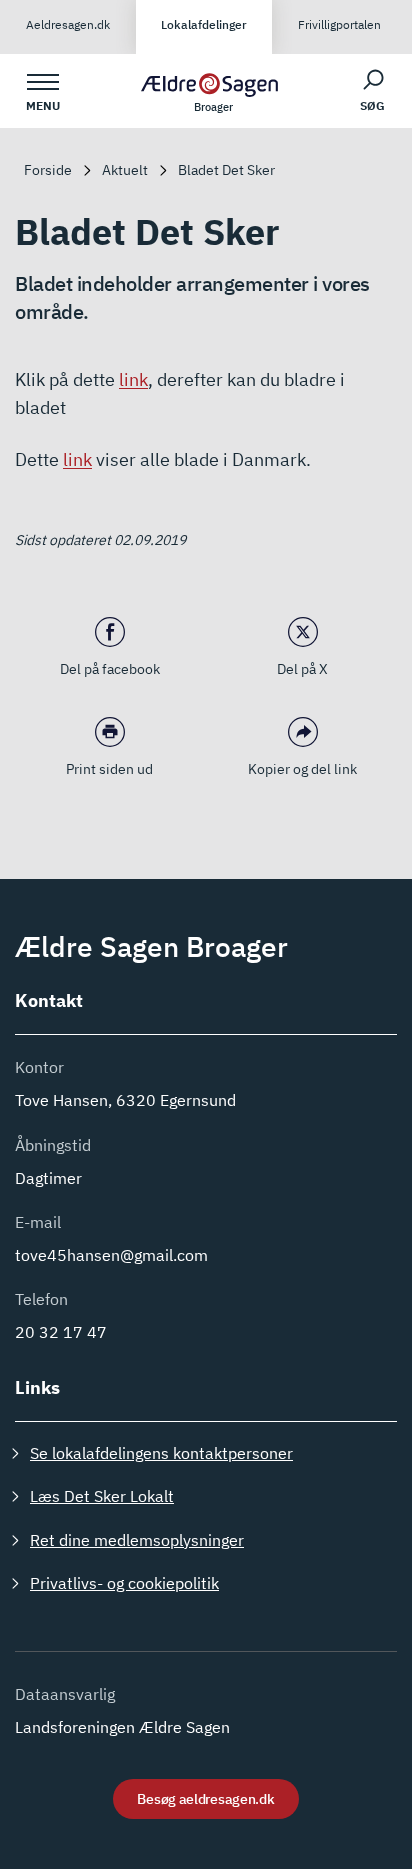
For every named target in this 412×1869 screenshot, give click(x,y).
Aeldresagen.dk (68, 24)
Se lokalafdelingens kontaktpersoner (161, 1453)
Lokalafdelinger (204, 24)
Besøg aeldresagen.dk (205, 1799)
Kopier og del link (302, 769)
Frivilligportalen (339, 24)
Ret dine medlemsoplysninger (137, 1540)
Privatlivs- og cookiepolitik (124, 1583)
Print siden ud (109, 769)
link (133, 379)
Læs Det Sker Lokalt (102, 1496)
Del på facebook (110, 669)
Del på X (302, 669)
